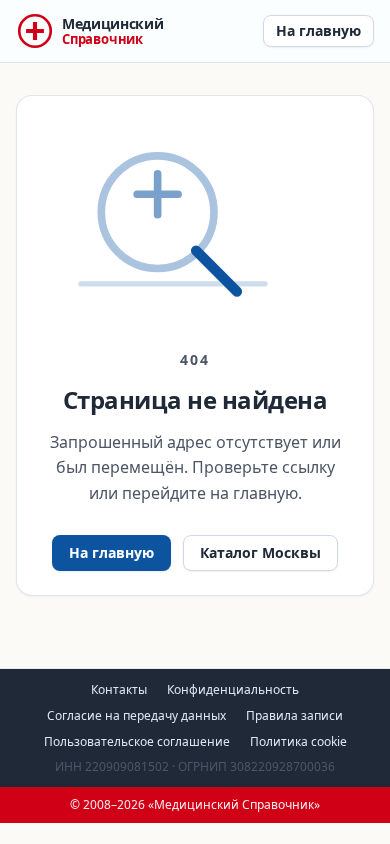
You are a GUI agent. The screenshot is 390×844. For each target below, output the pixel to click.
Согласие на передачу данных (136, 715)
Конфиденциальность (233, 689)
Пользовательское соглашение (137, 741)
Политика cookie (298, 741)
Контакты (119, 689)
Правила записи (294, 715)
